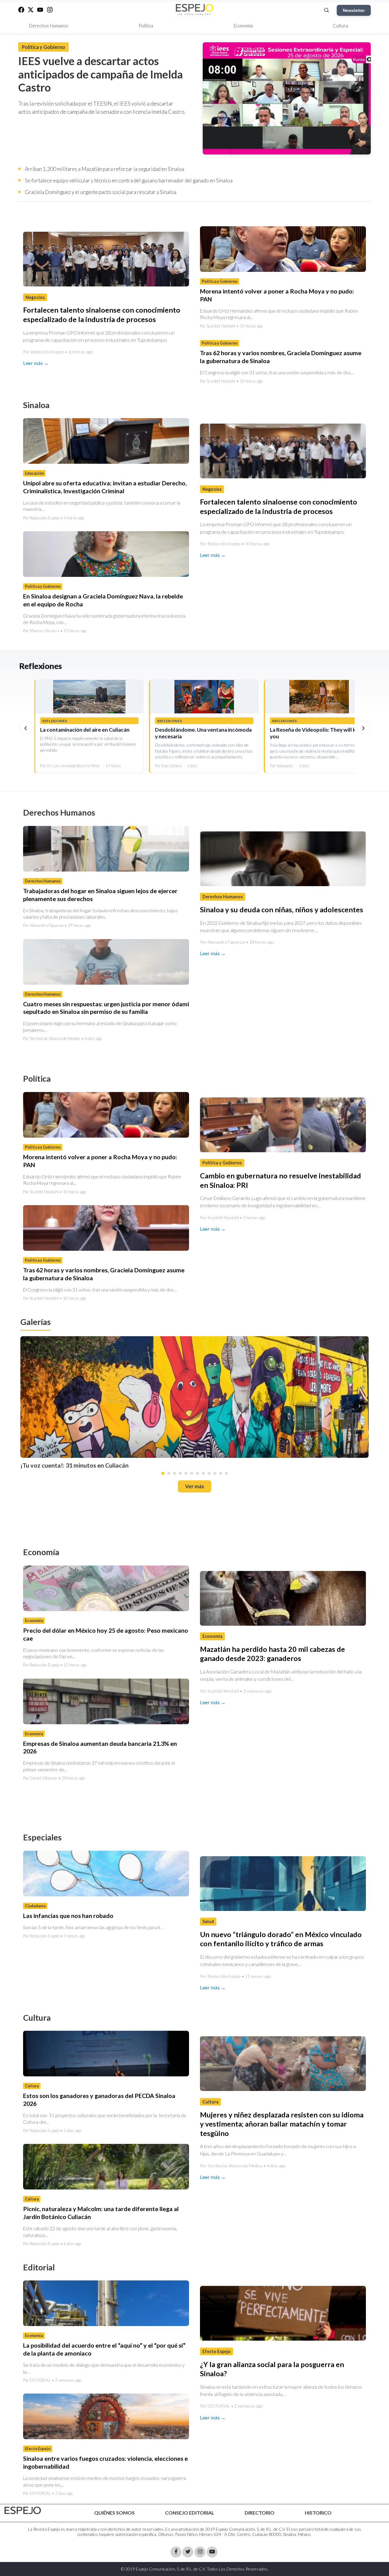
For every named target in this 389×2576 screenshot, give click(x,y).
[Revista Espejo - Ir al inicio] (23, 2510)
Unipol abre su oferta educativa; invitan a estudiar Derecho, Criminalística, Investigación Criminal (105, 487)
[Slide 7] (198, 1473)
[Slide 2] (169, 1473)
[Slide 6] (192, 1473)
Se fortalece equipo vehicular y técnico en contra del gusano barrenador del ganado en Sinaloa (129, 180)
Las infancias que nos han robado (68, 1916)
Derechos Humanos (49, 26)
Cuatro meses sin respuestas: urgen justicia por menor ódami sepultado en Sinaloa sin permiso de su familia (106, 1008)
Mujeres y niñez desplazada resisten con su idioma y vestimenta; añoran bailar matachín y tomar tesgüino (282, 2124)
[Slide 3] (174, 1473)
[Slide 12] (226, 1473)
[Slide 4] (180, 1473)
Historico (318, 2513)
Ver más (194, 1486)
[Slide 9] (209, 1473)
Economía (243, 26)
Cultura (340, 26)
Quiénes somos (114, 2513)
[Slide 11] (221, 1473)
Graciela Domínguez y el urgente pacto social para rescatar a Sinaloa (101, 192)
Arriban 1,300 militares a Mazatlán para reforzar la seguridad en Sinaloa (105, 169)
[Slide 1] (163, 1473)
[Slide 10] (215, 1473)
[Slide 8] (203, 1473)
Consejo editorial (190, 2513)
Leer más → (36, 363)
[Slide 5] (186, 1473)
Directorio (260, 2513)
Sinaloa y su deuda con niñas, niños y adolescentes (282, 910)
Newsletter (354, 10)
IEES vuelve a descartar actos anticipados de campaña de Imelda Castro (101, 74)
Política (146, 26)
